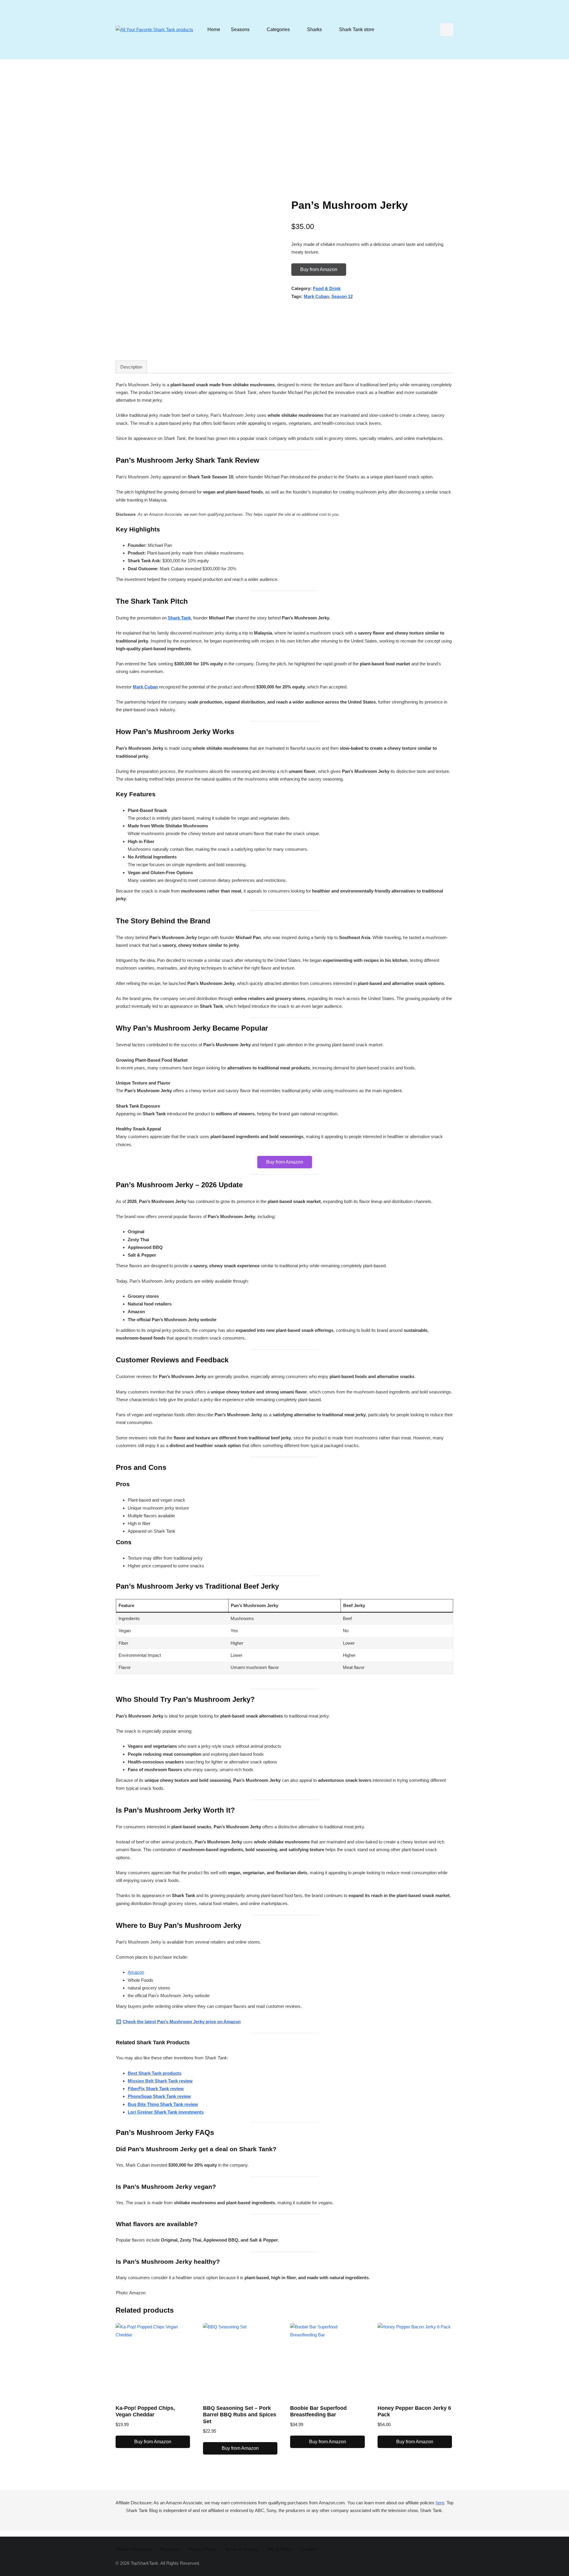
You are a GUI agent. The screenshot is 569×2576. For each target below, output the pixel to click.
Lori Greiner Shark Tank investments (166, 2112)
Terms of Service (241, 2549)
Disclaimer (170, 2549)
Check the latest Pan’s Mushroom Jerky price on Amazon (182, 2022)
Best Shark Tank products (155, 2073)
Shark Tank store (357, 29)
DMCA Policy (279, 2549)
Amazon (136, 1972)
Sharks (314, 29)
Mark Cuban (316, 296)
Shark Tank (179, 618)
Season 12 (342, 296)
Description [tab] (131, 367)
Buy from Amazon (319, 269)
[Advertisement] (284, 124)
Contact (308, 2549)
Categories (278, 29)
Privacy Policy (203, 2549)
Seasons (240, 29)
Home (214, 29)
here (440, 2503)
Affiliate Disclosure (134, 2549)
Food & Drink (327, 288)
